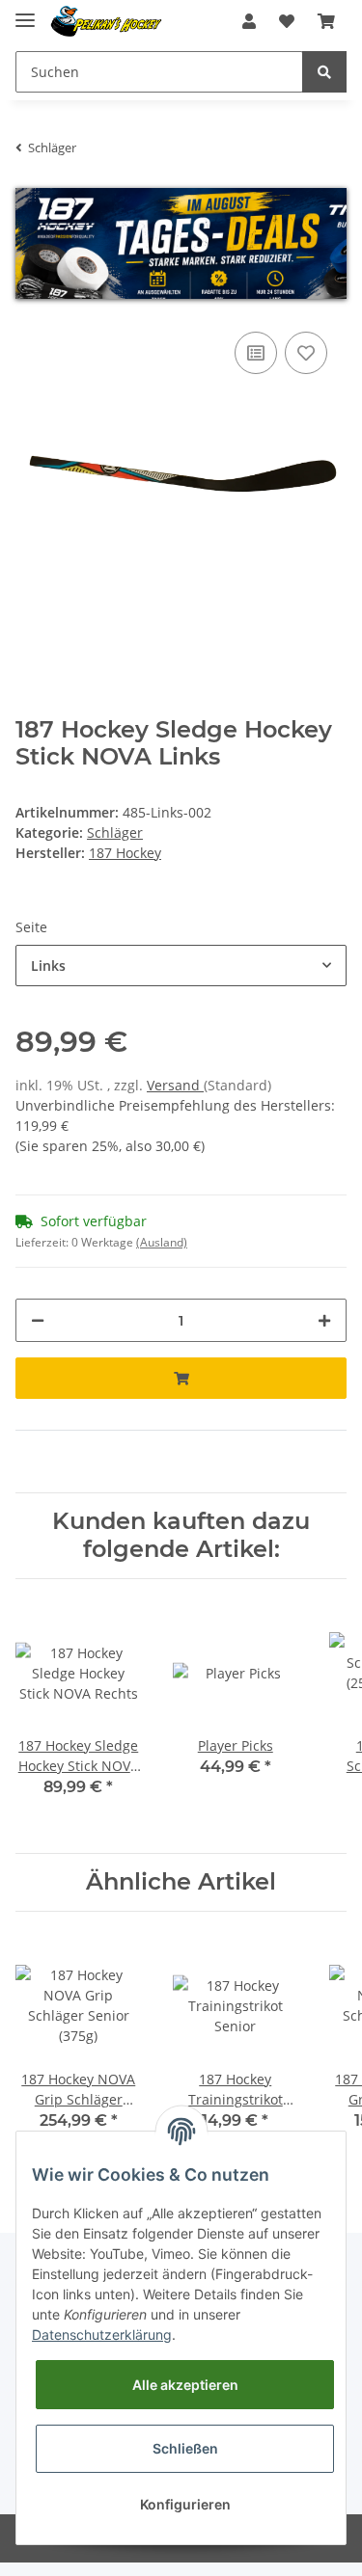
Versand (175, 1085)
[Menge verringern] (38, 1320)
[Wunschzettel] (287, 21)
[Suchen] (324, 72)
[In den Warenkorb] (181, 1378)
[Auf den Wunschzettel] (306, 353)
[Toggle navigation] (25, 12)
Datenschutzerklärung (102, 2334)
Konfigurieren (185, 2504)
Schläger (115, 832)
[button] (249, 21)
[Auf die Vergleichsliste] (256, 353)
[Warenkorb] (326, 21)
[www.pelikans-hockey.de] (106, 22)
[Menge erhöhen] (324, 1320)
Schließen (185, 2448)
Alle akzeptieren (185, 2385)
